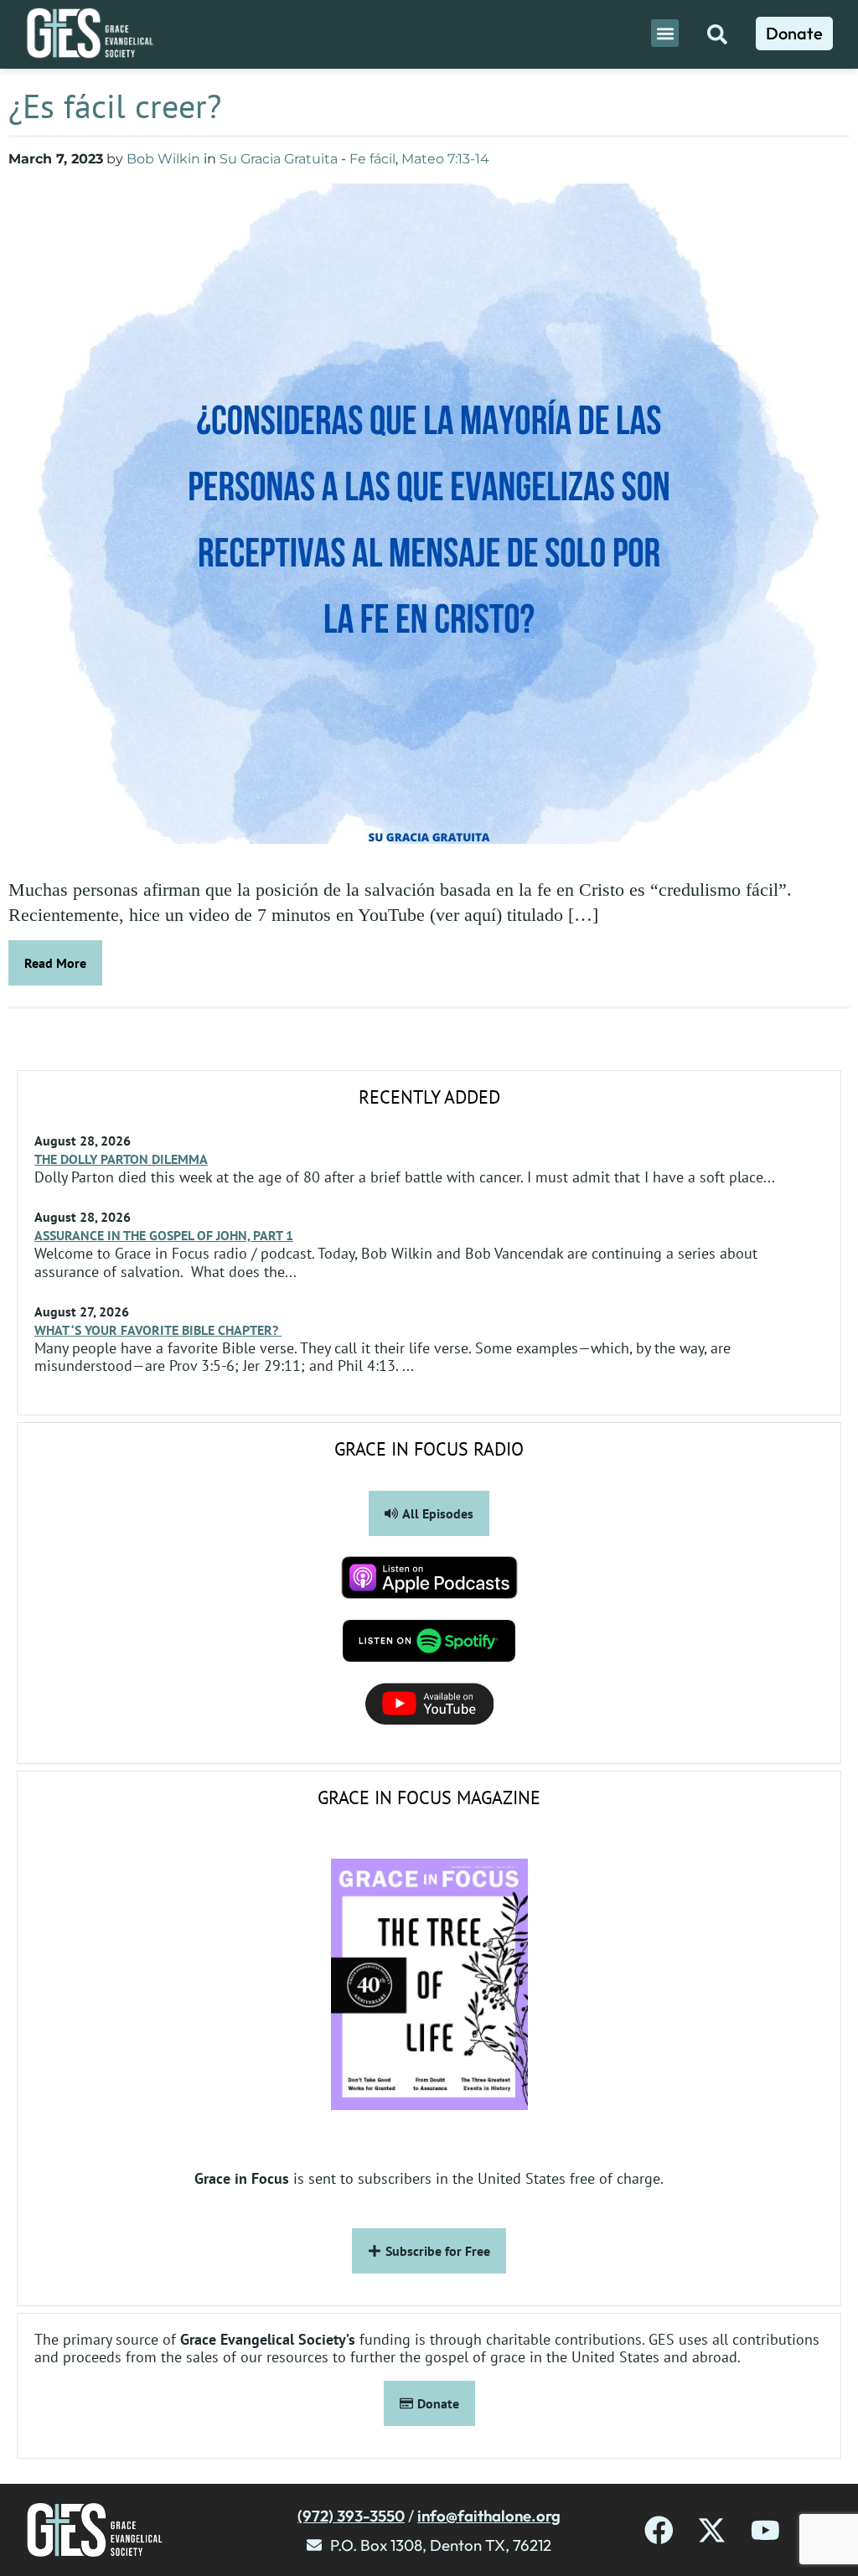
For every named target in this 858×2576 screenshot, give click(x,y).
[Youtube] (765, 2530)
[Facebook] (659, 2530)
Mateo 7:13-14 (445, 159)
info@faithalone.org (489, 2516)
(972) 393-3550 (351, 2516)
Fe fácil (372, 159)
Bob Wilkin (163, 159)
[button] (665, 33)
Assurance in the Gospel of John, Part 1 (164, 1235)
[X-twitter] (712, 2530)
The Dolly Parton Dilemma (121, 1159)
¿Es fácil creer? (115, 106)
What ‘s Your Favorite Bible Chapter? (158, 1330)
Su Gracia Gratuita (279, 159)
